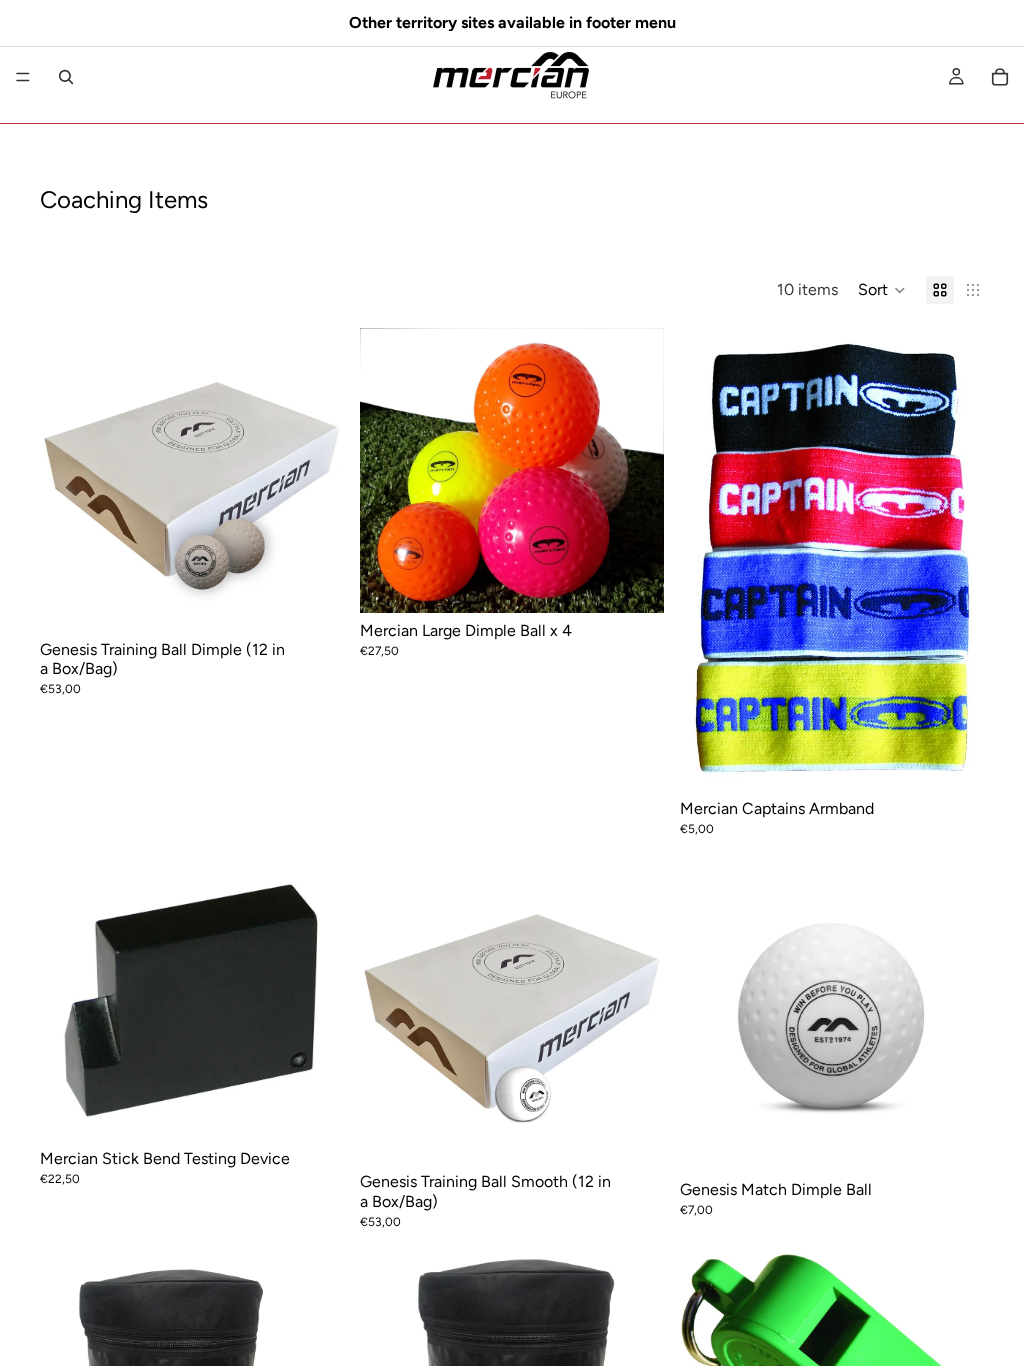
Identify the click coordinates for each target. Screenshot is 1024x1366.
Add (330, 1110)
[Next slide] (634, 470)
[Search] (66, 77)
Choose (330, 601)
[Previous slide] (390, 470)
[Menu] (23, 77)
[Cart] (1000, 77)
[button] (882, 290)
